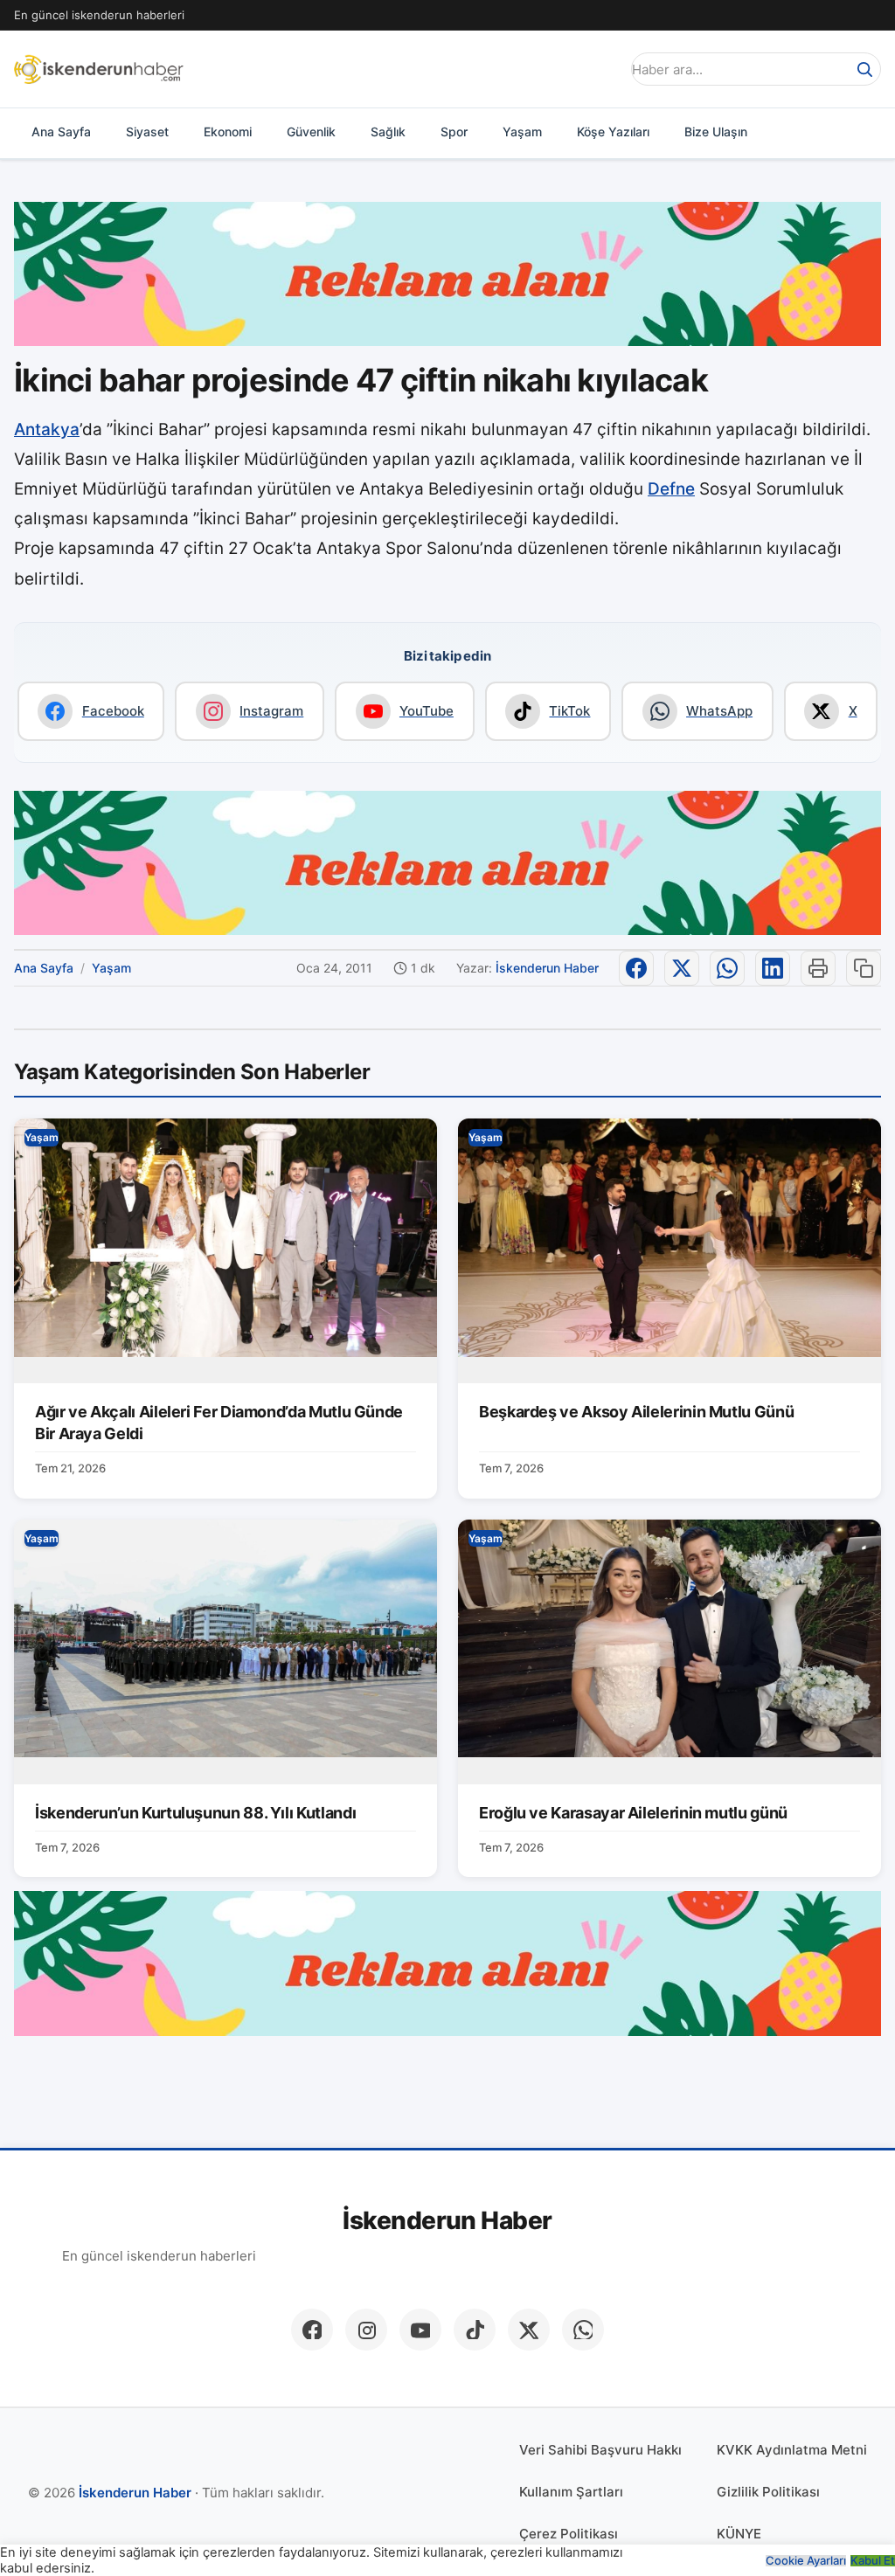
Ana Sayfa (61, 132)
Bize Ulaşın (716, 132)
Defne (671, 489)
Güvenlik (311, 132)
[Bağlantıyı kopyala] (864, 968)
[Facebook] (312, 2330)
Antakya (47, 429)
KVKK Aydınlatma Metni (792, 2450)
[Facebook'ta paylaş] (636, 968)
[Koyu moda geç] (601, 69)
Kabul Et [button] (873, 2561)
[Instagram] (366, 2330)
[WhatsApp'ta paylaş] (727, 968)
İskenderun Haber (547, 968)
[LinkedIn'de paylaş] (773, 968)
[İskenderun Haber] (99, 69)
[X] (529, 2330)
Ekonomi (228, 132)
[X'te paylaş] (682, 968)
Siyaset (147, 132)
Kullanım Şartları (571, 2492)
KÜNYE (739, 2534)
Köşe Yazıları (613, 132)
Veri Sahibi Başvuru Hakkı (600, 2450)
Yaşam (522, 132)
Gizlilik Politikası (768, 2492)
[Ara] (864, 69)
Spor (454, 132)
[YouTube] (420, 2330)
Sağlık (388, 132)
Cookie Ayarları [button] (806, 2561)
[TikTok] (475, 2330)
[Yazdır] (818, 968)
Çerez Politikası (569, 2534)
